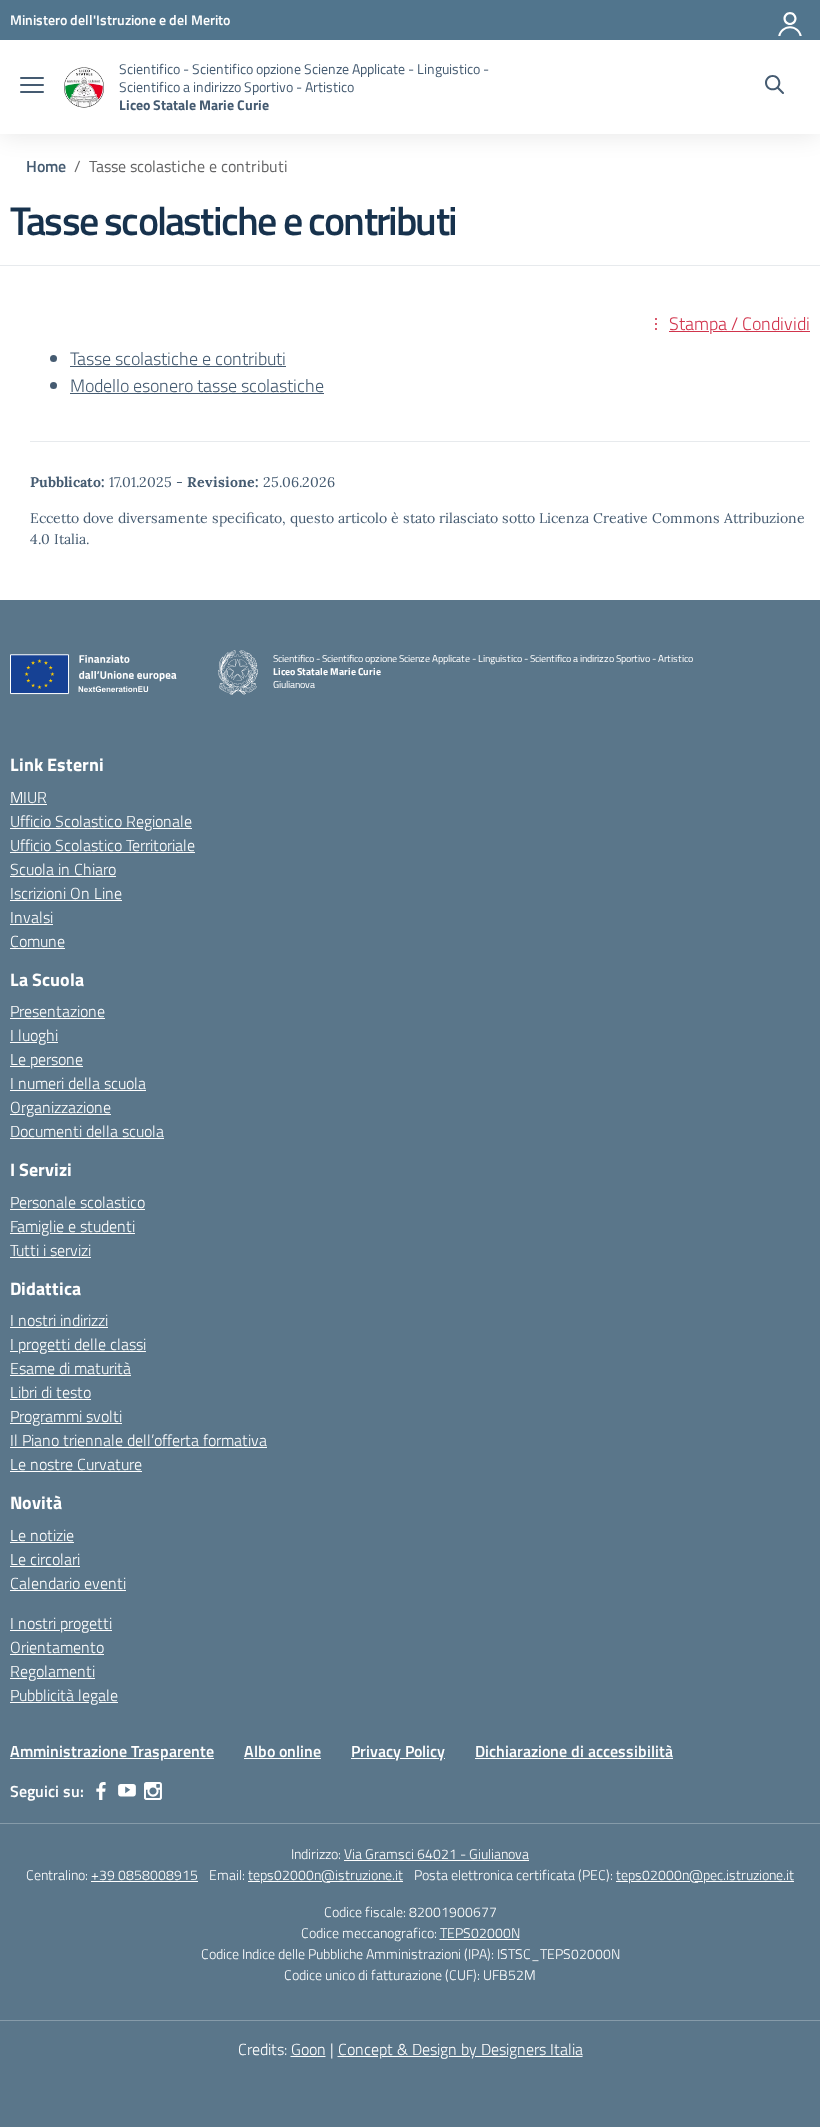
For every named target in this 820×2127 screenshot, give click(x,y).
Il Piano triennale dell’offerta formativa (138, 1440)
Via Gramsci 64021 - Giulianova (436, 1853)
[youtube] (127, 1791)
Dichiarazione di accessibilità (574, 1751)
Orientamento (57, 1647)
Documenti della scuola (87, 1131)
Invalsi (31, 917)
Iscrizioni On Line (66, 893)
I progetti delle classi (78, 1344)
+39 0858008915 (144, 1874)
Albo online (282, 1751)
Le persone (46, 1059)
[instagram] (153, 1791)
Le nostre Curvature (76, 1464)
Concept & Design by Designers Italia (460, 2049)
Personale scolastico (77, 1202)
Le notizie (42, 1535)
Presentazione (57, 1011)
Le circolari (45, 1559)
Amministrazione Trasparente (112, 1751)
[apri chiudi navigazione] (32, 87)
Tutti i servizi (50, 1250)
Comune (37, 941)
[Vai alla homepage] (84, 87)
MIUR (28, 797)
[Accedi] (791, 20)
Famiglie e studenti (72, 1226)
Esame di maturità (70, 1368)
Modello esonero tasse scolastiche (197, 385)
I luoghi (34, 1035)
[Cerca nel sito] (774, 87)
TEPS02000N (480, 1932)
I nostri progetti (61, 1623)
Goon (308, 2049)
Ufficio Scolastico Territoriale (102, 845)
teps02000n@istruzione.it (325, 1874)
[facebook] (101, 1791)
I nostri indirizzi (59, 1320)
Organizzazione (60, 1107)
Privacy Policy (398, 1751)
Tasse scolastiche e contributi (178, 358)
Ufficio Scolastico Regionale (101, 821)
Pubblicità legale (64, 1695)
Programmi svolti (66, 1416)
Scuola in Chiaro (63, 869)
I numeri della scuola (78, 1083)
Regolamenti (52, 1671)
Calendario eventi (68, 1583)
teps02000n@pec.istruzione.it (705, 1874)
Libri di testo (50, 1392)
